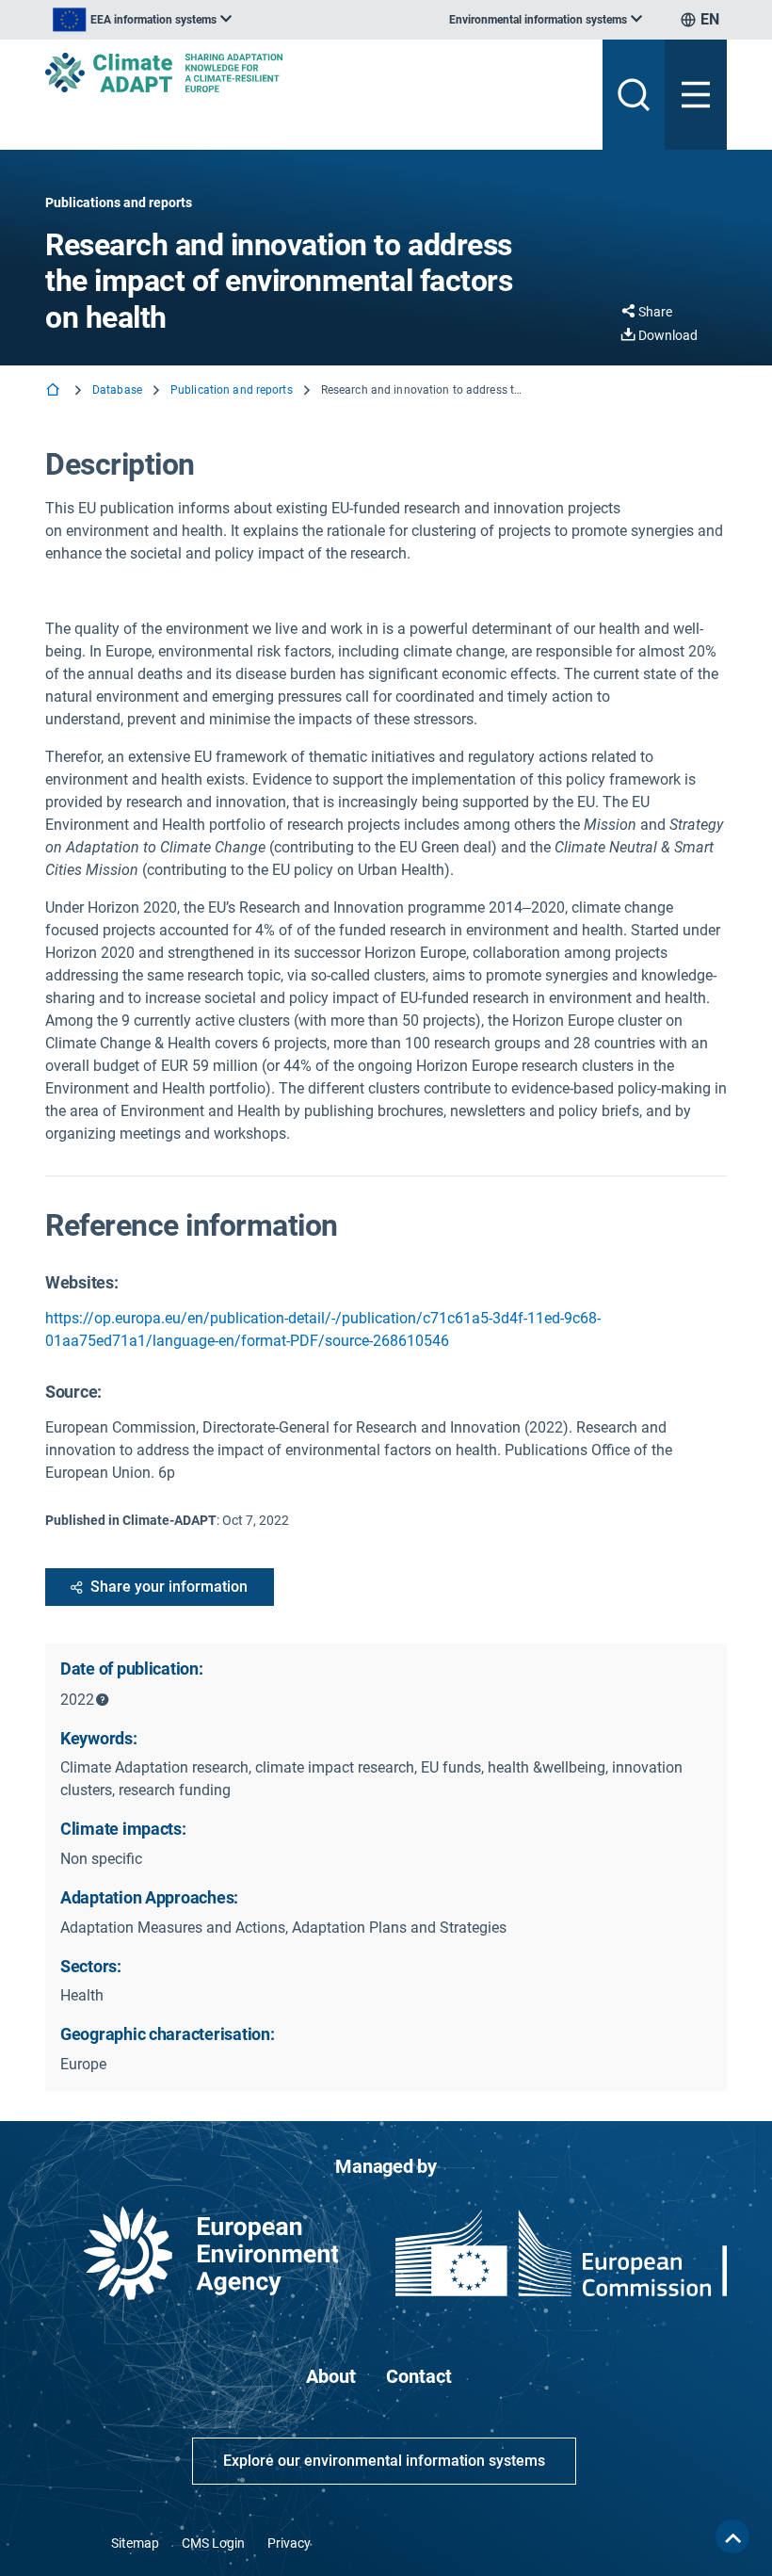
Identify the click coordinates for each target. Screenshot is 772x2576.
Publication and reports (232, 390)
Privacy (289, 2543)
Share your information (169, 1587)
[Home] (55, 391)
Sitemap (135, 2543)
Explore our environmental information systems (384, 2461)
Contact (419, 2376)
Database (117, 390)
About (331, 2376)
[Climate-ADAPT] (316, 73)
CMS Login (213, 2543)
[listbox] (142, 20)
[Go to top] (732, 2536)
